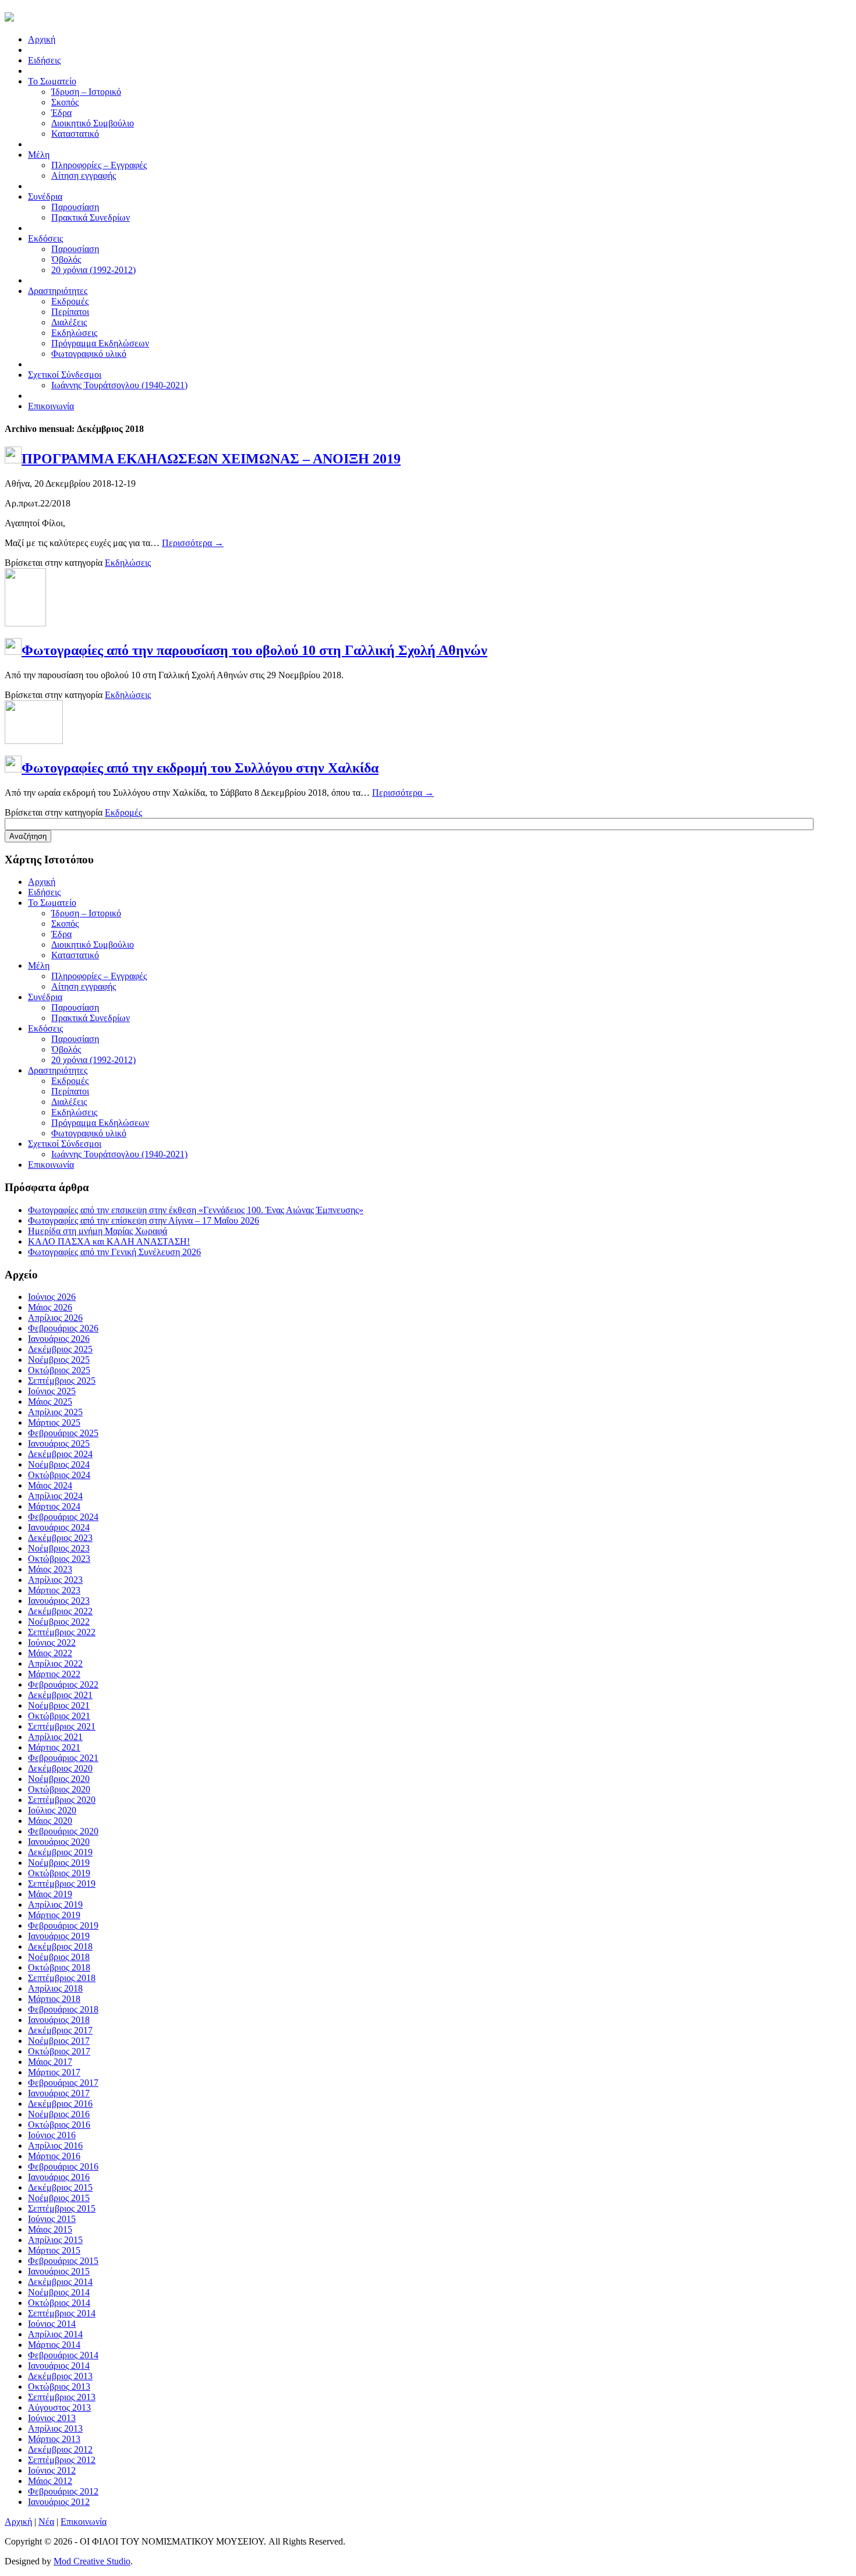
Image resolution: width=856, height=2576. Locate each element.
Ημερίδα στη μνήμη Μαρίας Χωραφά (98, 1231)
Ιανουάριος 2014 (59, 2366)
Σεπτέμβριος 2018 (62, 1978)
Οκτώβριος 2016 (59, 2125)
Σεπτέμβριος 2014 (62, 2313)
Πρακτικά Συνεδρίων (91, 217)
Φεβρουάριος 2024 (63, 1517)
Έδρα (61, 113)
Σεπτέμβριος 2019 (62, 1884)
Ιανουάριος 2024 (59, 1527)
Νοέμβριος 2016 (59, 2114)
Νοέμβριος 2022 (59, 1622)
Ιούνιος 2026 (52, 1297)
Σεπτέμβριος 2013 (62, 2397)
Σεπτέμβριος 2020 (62, 1800)
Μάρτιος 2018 (54, 1999)
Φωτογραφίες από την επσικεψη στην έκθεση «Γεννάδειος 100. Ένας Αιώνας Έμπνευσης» (196, 1210)
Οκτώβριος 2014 (59, 2303)
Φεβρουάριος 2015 (63, 2261)
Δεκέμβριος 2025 (60, 1349)
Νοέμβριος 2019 (59, 1863)
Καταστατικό (75, 134)
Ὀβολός (66, 259)
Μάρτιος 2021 (54, 1747)
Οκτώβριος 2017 (59, 2051)
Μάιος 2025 (50, 1402)
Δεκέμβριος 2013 (60, 2376)
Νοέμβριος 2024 (59, 1464)
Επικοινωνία (51, 1165)
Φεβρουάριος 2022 (63, 1684)
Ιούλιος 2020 (52, 1810)
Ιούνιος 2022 (52, 1643)
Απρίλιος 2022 (55, 1663)
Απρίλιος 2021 (55, 1737)
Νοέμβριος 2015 (59, 2198)
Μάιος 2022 (50, 1653)
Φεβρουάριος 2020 (63, 1831)
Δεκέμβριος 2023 (60, 1538)
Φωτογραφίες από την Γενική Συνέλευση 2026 (114, 1252)
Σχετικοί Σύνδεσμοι (65, 1144)
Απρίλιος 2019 (55, 1904)
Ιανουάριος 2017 (59, 2093)
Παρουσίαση (75, 207)
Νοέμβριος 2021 (59, 1705)
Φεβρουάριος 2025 (63, 1433)
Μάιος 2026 (50, 1307)
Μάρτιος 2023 (54, 1590)
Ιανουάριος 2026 (59, 1339)
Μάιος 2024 (50, 1485)
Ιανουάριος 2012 (59, 2502)
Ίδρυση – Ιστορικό (86, 92)
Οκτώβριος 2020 (59, 1789)
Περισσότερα (193, 543)
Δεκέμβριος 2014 (60, 2282)
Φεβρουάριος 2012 (63, 2491)
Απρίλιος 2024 (55, 1496)
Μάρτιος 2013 (54, 2439)
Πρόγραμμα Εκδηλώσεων (100, 343)
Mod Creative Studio (92, 2561)
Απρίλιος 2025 (55, 1412)
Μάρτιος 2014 (54, 2345)
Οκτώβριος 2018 (59, 1967)
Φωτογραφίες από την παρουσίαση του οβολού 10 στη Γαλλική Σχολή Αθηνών (254, 650)
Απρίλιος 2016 (55, 2146)
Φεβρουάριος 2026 (63, 1328)
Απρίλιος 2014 (55, 2334)
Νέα (46, 2522)
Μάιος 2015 (50, 2229)
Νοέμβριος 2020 (59, 1779)
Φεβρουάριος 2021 (63, 1758)
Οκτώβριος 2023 (59, 1559)
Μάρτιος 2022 (54, 1674)
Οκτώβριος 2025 (59, 1370)
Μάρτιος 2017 (54, 2072)
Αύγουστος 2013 (59, 2407)
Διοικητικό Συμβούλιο (93, 123)
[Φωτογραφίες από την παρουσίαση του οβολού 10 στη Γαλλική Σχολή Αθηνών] (25, 623)
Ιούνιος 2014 (52, 2324)
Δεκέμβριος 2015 (60, 2187)
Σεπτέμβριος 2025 (62, 1381)
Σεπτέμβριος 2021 (62, 1726)
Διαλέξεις (69, 322)
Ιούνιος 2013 (52, 2418)
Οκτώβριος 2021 (59, 1716)
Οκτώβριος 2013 (59, 2387)
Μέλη (39, 965)
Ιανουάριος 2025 (59, 1443)
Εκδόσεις (45, 1028)
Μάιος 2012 (50, 2481)
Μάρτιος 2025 (54, 1422)
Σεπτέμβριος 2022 (62, 1632)
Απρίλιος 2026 (55, 1318)
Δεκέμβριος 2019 (60, 1852)
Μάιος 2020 (50, 1821)
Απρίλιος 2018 (55, 1988)
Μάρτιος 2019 (54, 1915)
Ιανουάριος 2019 (59, 1936)
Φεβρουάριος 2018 (63, 2009)
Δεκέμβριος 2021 (60, 1695)
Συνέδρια (45, 997)
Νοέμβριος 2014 (59, 2292)
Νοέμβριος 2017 (59, 2041)
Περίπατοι (70, 312)
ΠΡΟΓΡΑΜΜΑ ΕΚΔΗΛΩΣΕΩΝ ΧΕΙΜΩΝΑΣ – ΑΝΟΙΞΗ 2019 (211, 459)
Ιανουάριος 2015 (59, 2271)
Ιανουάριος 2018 (59, 2020)
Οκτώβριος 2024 (59, 1475)
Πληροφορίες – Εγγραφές (99, 165)
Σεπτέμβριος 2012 (62, 2460)
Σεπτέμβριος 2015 (62, 2208)
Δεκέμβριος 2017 (60, 2030)
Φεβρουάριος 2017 (63, 2083)
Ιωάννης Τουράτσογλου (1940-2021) (119, 385)
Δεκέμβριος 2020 (60, 1768)
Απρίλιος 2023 (55, 1580)
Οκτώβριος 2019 (59, 1873)
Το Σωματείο (52, 903)
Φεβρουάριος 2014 (63, 2355)
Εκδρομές (70, 301)
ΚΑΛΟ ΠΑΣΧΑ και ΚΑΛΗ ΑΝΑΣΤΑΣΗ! (109, 1241)
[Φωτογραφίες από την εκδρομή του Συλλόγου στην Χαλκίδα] (34, 741)
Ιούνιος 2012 (52, 2470)
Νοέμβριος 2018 (59, 1957)
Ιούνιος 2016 (52, 2135)
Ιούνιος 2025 (52, 1391)
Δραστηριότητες (58, 1070)
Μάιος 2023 (50, 1569)
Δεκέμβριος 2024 (60, 1454)
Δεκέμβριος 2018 (60, 1946)
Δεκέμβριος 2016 (60, 2104)
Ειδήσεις (44, 892)
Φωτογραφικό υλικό (89, 354)
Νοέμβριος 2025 (59, 1360)
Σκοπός (65, 102)
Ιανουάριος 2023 (59, 1601)
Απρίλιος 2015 (55, 2240)
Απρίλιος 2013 (55, 2428)
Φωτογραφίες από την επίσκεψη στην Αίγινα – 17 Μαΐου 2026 (144, 1220)
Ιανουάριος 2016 (59, 2177)
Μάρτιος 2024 (54, 1506)
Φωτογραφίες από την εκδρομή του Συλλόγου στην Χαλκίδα (200, 768)
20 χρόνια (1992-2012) (93, 270)
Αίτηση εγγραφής (84, 176)
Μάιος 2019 (50, 1894)
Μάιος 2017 (50, 2062)
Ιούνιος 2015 (52, 2219)
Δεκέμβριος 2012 (60, 2449)
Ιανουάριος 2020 (59, 1842)
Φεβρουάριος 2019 (63, 1925)
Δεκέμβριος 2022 (60, 1611)
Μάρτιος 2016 (54, 2156)
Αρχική (42, 882)
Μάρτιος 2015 (54, 2250)
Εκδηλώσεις (74, 333)
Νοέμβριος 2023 (59, 1548)
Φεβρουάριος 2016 (63, 2166)
